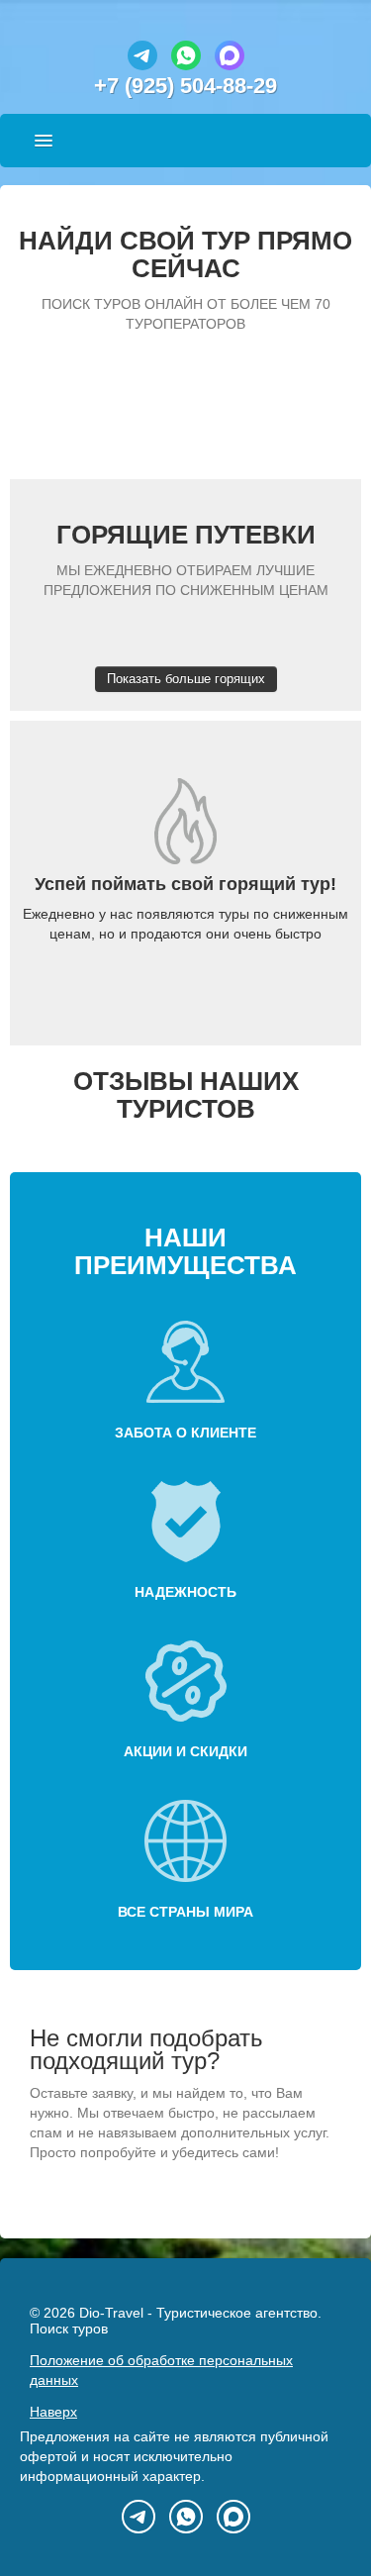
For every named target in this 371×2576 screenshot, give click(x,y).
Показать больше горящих (186, 679)
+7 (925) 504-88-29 (185, 86)
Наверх (53, 2412)
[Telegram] (142, 65)
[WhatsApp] (186, 65)
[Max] (230, 65)
